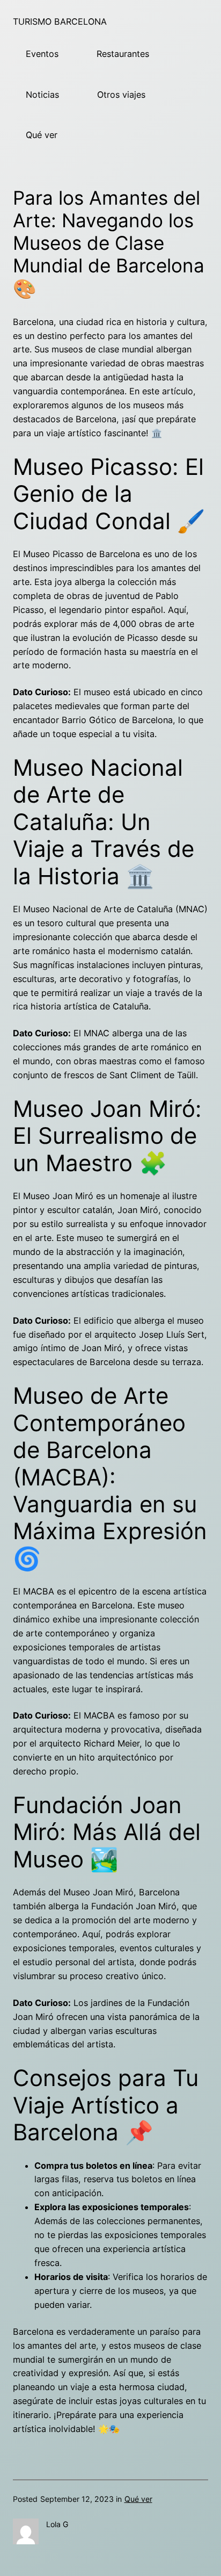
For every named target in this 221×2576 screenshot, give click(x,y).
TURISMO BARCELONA (60, 21)
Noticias (42, 95)
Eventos (42, 54)
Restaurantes (123, 54)
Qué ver (42, 135)
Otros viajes (121, 95)
